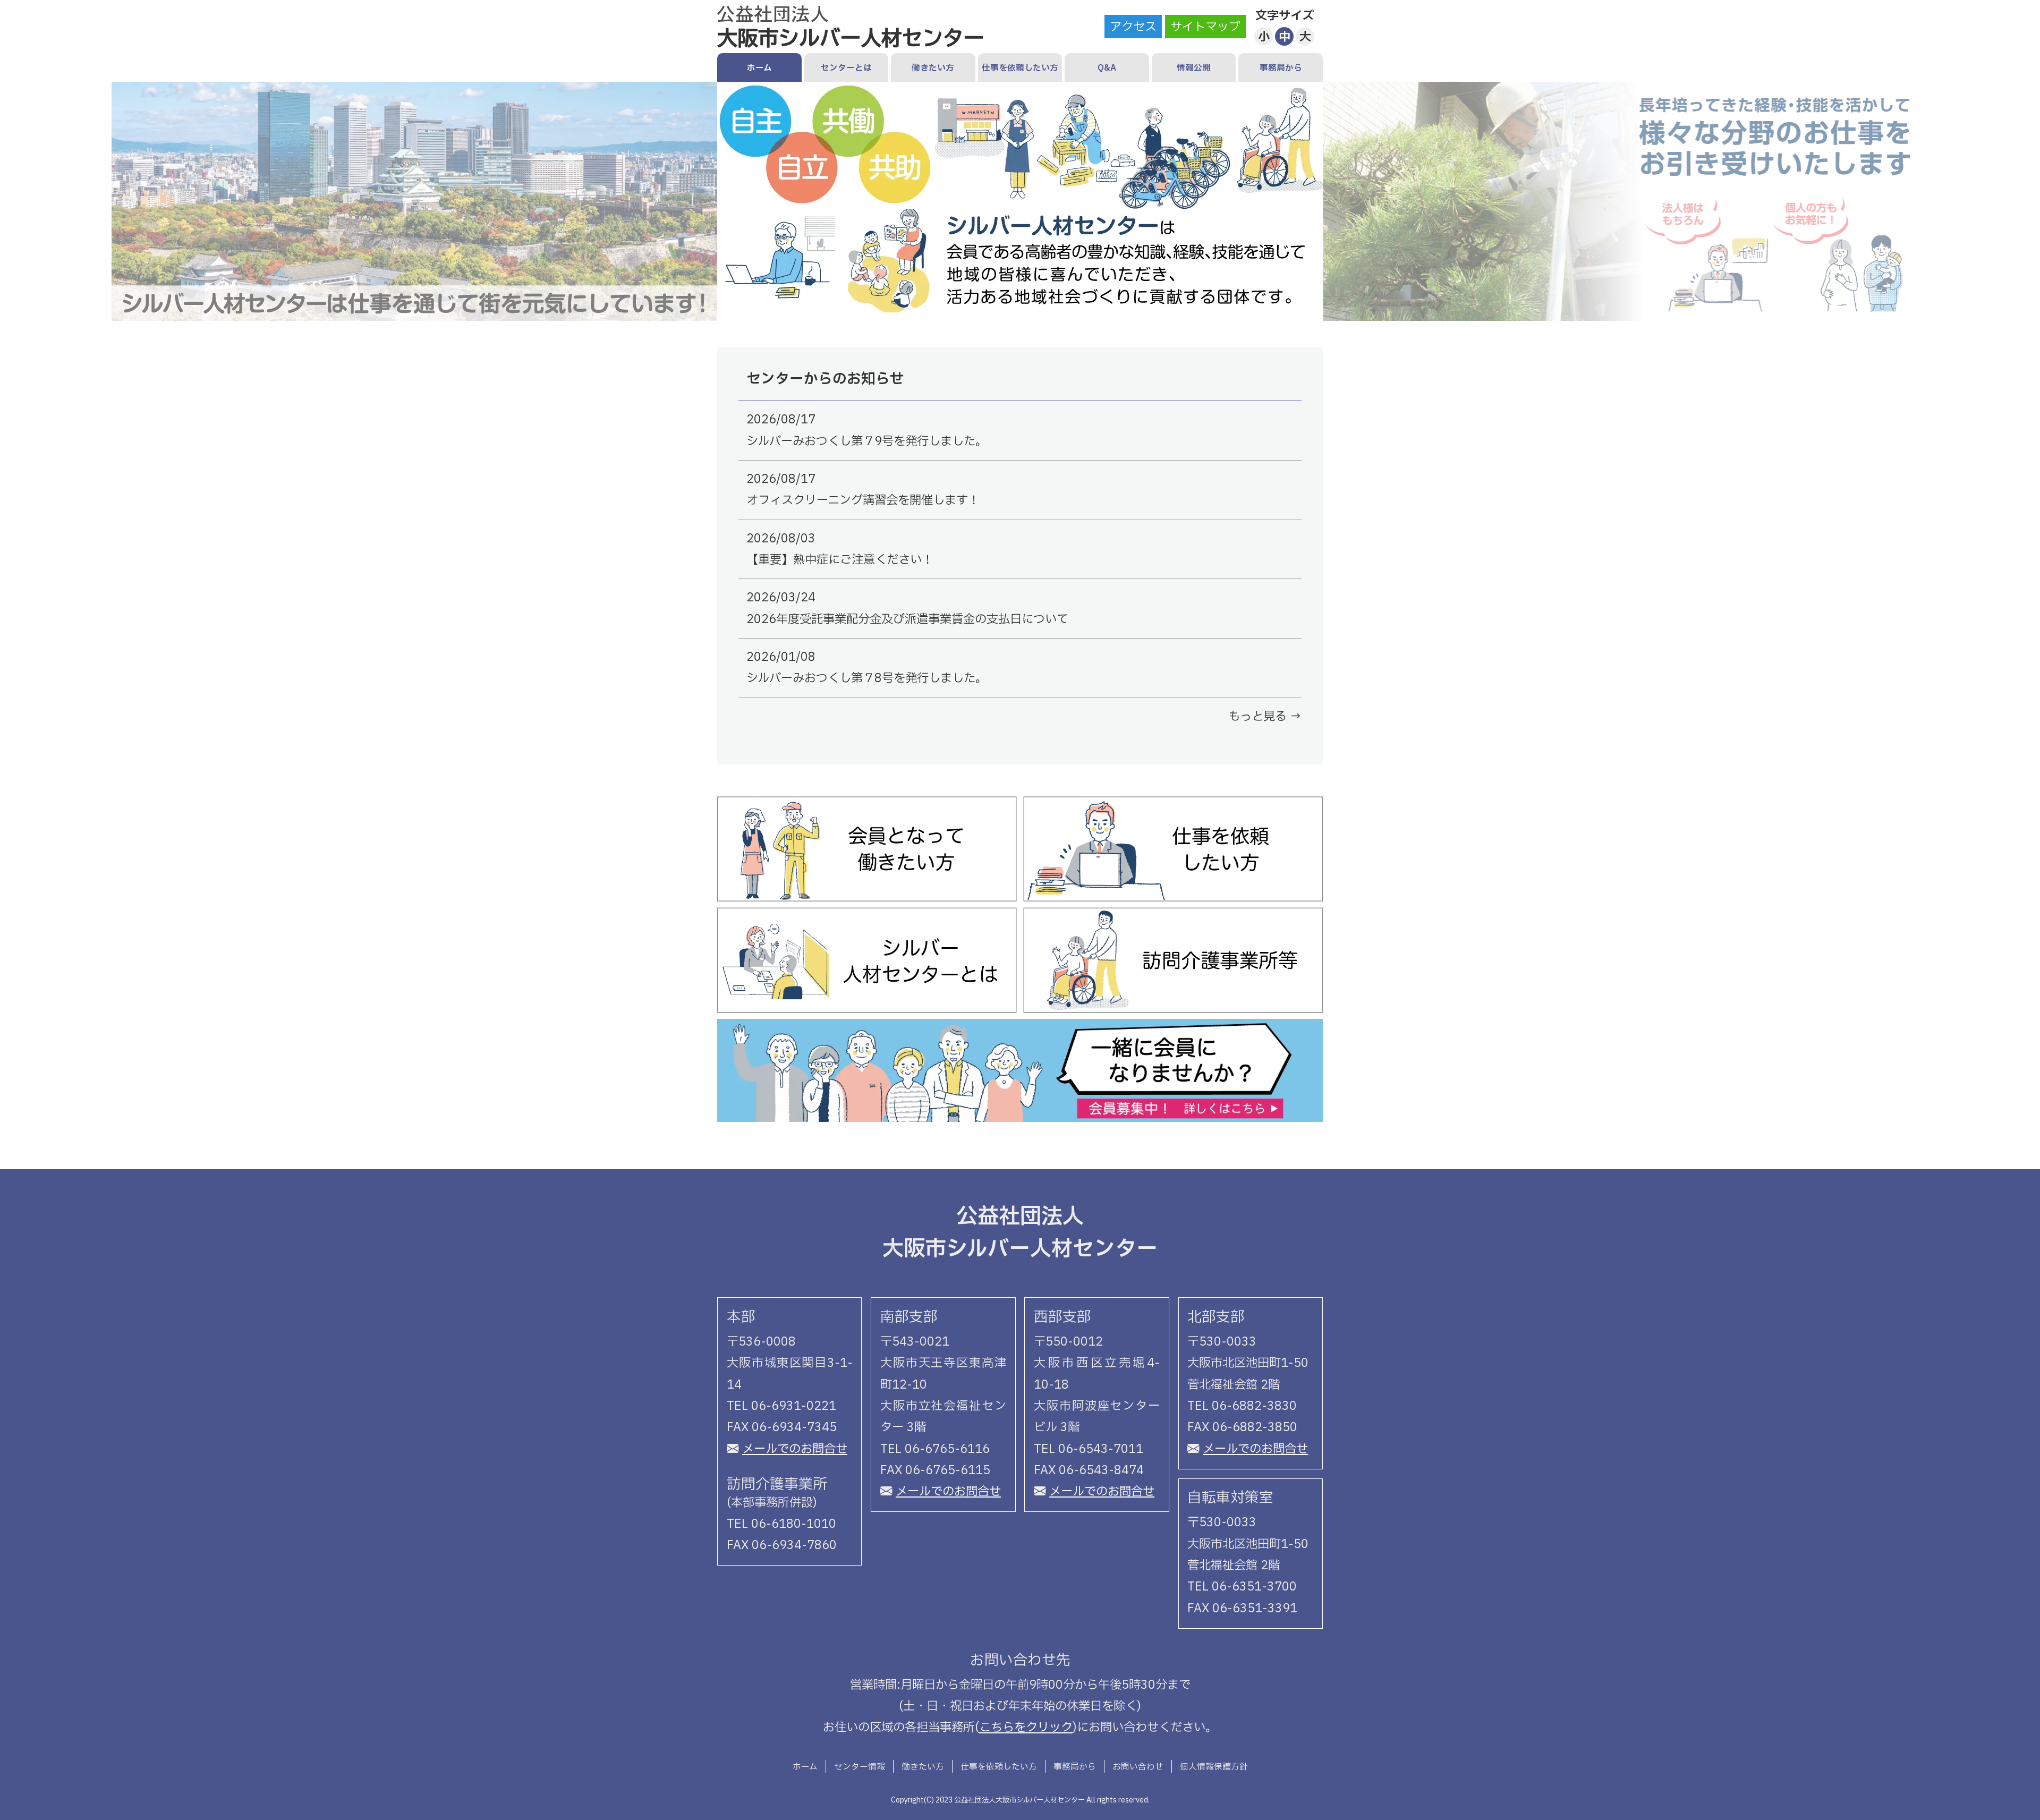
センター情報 (860, 1767)
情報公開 (1194, 68)
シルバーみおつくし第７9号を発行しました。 (867, 441)
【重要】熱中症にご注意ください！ (840, 560)
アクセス (1133, 27)
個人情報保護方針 (1214, 1767)
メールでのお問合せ (795, 1449)
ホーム (759, 68)
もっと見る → (1265, 717)
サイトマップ (1205, 27)
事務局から (1281, 68)
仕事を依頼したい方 (1020, 68)
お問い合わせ (1138, 1767)
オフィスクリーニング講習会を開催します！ (863, 500)
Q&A (1107, 68)
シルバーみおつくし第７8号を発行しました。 (867, 678)
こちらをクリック (1026, 1728)
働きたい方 (933, 68)
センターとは (846, 68)
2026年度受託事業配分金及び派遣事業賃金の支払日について (907, 619)
